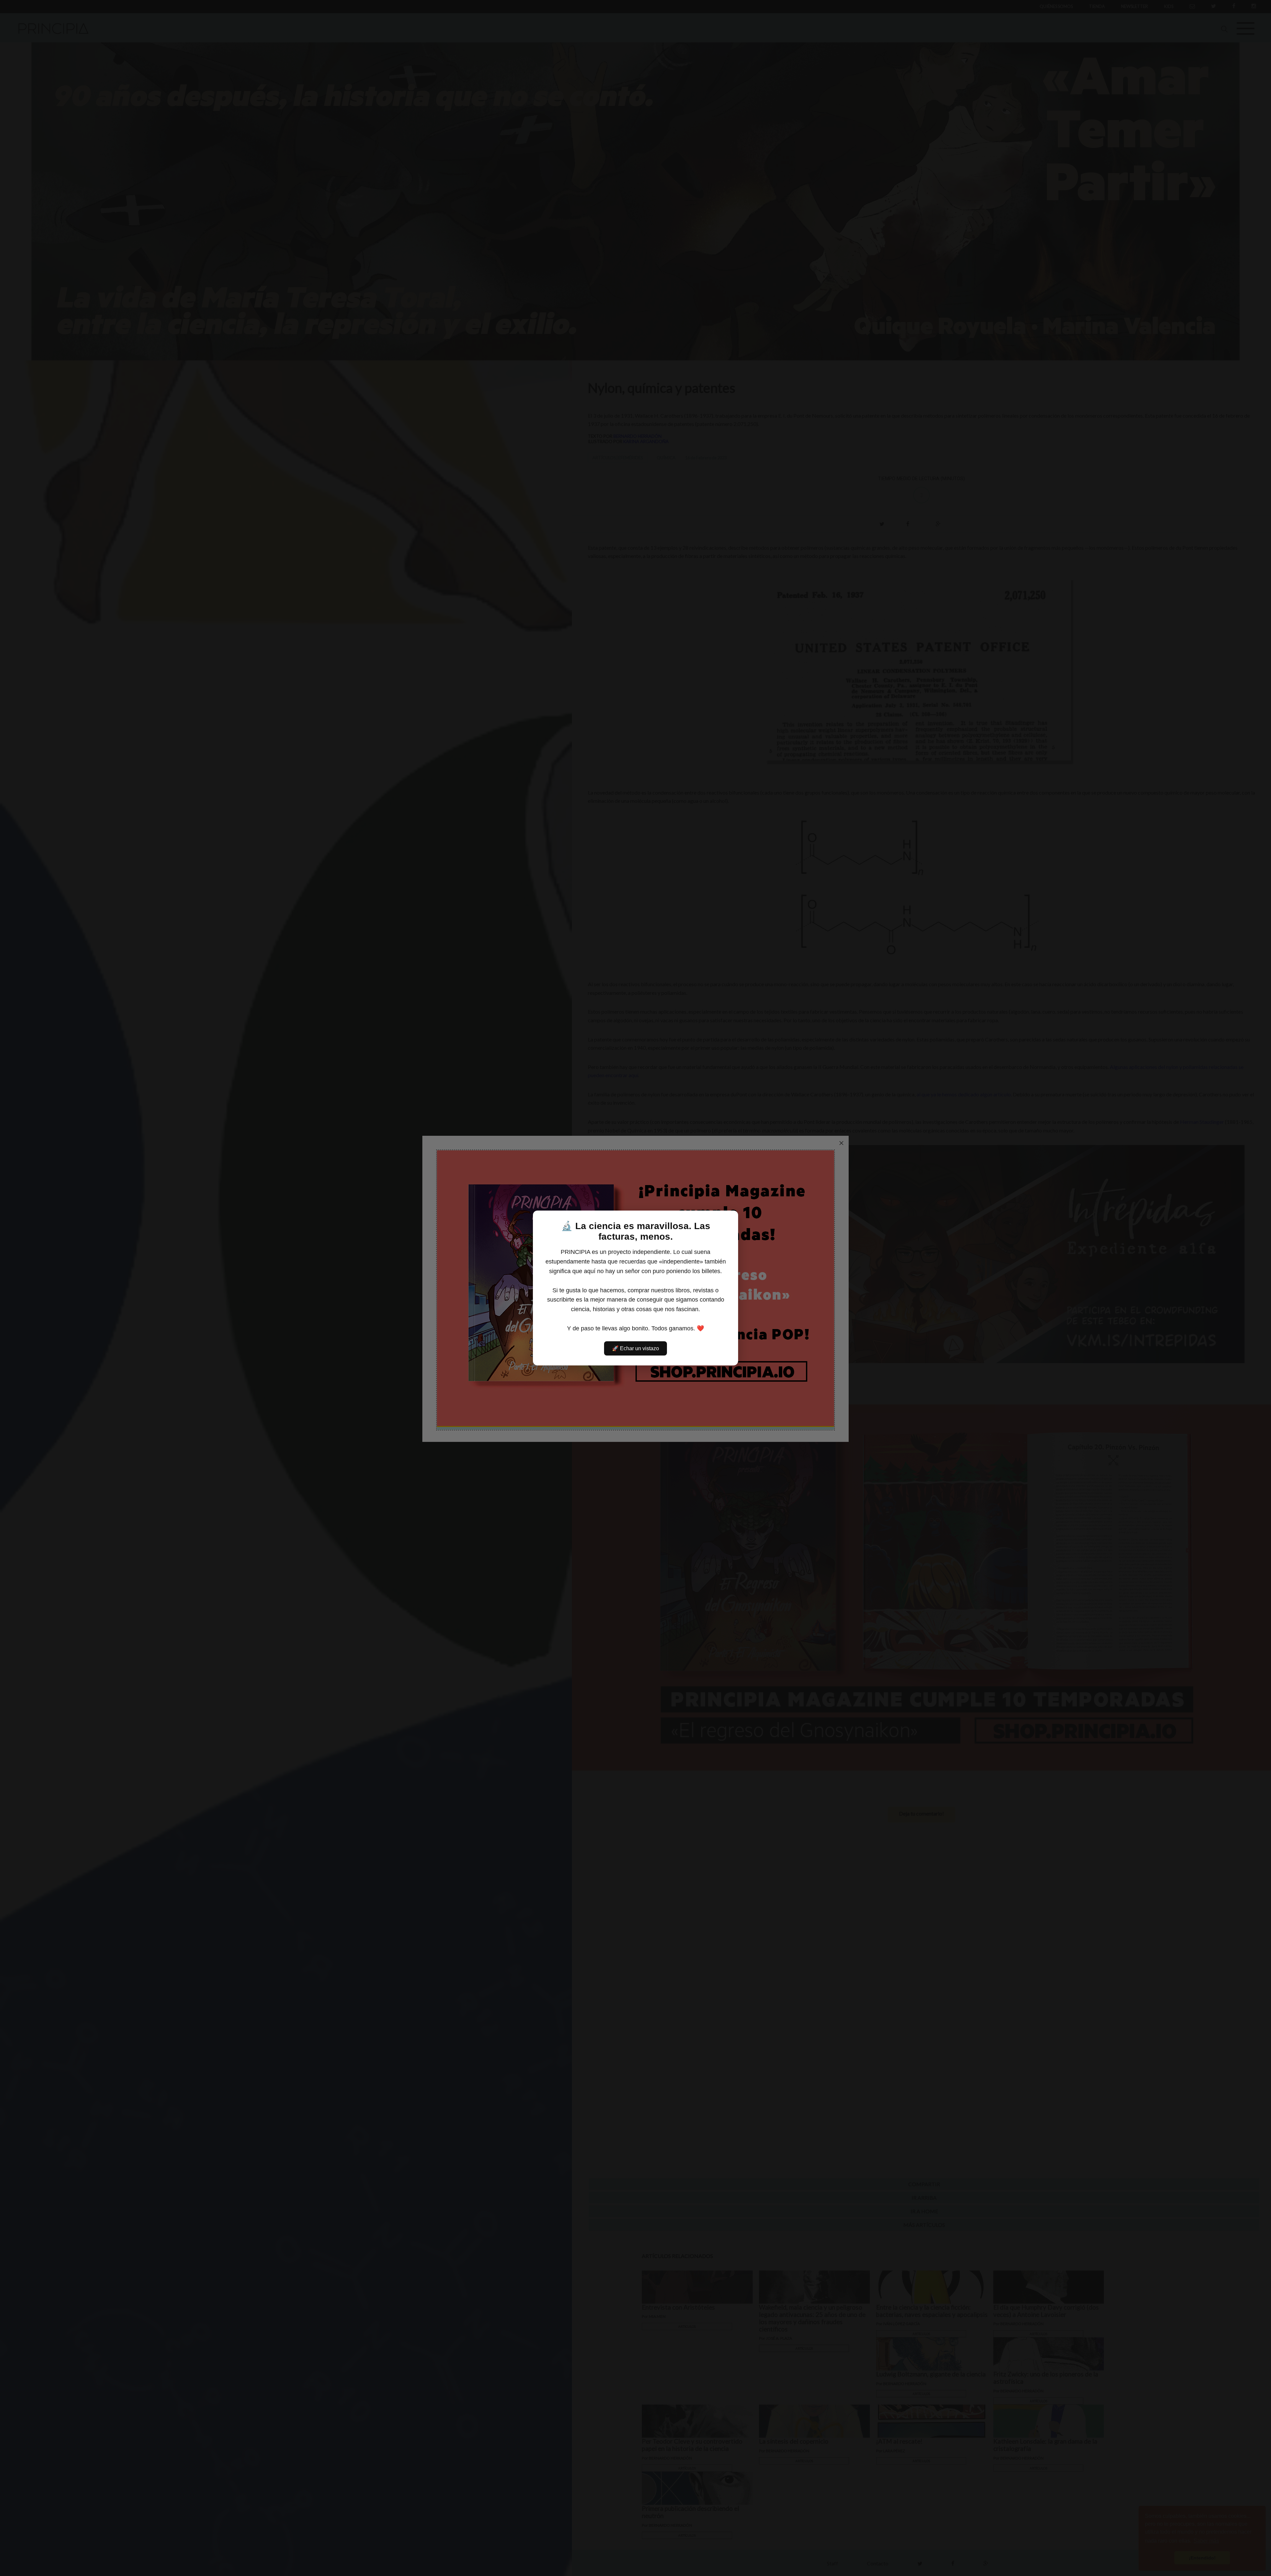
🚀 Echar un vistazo (635, 1348)
